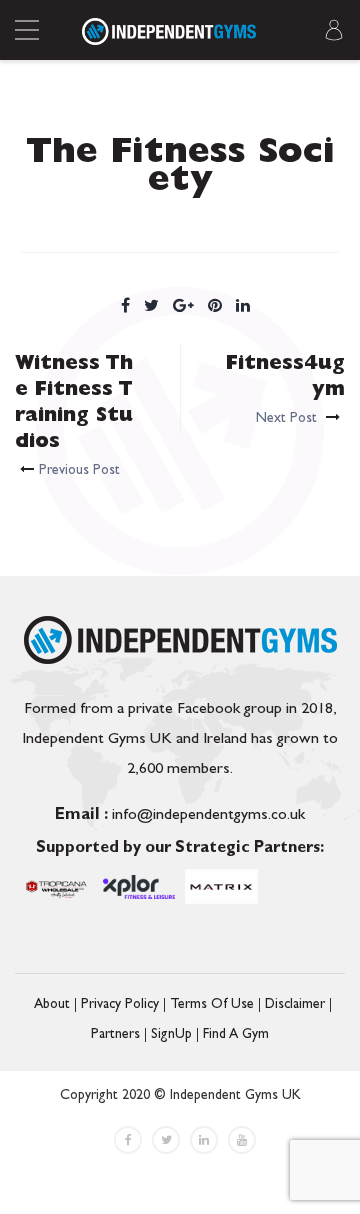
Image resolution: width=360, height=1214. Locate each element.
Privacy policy (120, 1005)
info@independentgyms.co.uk (180, 816)
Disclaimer (295, 1005)
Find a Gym (236, 1035)
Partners (115, 1035)
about (52, 1005)
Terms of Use (212, 1005)
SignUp (171, 1035)
